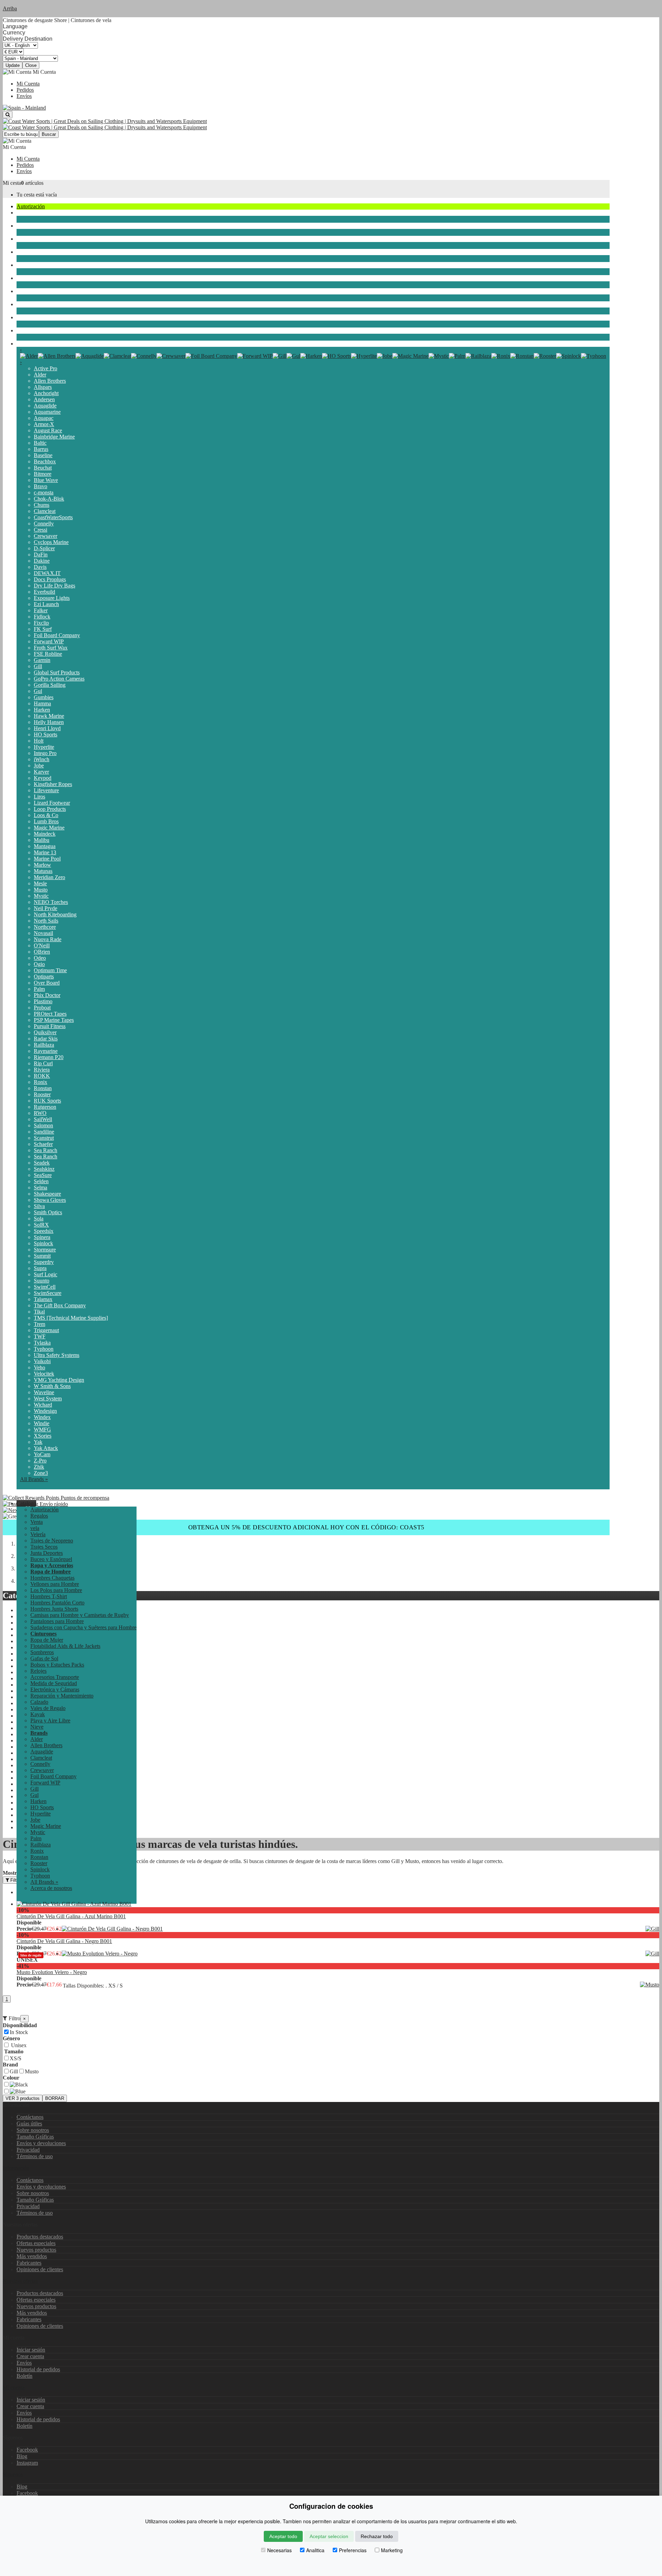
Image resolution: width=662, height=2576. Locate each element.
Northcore (45, 927)
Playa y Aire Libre (37, 317)
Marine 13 (45, 852)
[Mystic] (439, 356)
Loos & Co (46, 815)
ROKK (42, 1076)
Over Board (47, 983)
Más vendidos (32, 2256)
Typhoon (44, 1349)
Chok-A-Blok (49, 499)
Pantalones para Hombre (57, 1621)
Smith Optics (48, 1212)
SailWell (43, 1119)
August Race (48, 430)
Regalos (39, 1516)
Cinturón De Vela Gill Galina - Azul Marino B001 (71, 1916)
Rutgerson (45, 1107)
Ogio (39, 964)
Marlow (42, 865)
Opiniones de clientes (40, 2269)
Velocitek (44, 1374)
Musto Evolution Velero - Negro (52, 1972)
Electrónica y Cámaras (55, 1689)
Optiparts (44, 977)
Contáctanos (30, 2117)
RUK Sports (47, 1101)
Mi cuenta (14, 2388)
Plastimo (43, 1001)
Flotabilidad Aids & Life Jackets (65, 1646)
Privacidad (28, 2150)
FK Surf (43, 629)
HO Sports (46, 734)
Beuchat (43, 468)
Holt (39, 741)
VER (23, 2098)
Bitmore (43, 474)
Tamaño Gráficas (35, 2137)
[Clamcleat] (117, 356)
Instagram (27, 2463)
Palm (39, 989)
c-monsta (44, 492)
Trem (39, 1324)
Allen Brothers (50, 381)
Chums (42, 505)
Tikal (39, 1312)
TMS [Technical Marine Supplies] (71, 1318)
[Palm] (457, 356)
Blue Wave (46, 480)
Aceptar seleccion (329, 2536)
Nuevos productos (36, 2250)
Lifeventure (46, 790)
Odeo (40, 958)
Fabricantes (29, 2263)
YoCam (42, 1454)
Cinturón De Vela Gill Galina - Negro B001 (64, 1941)
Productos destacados (40, 2237)
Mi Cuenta (28, 84)
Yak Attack (46, 1448)
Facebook (27, 2450)
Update (13, 65)
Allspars (43, 387)
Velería (24, 226)
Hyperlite (44, 747)
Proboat (42, 1008)
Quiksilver (45, 1032)
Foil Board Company (57, 635)
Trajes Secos (30, 252)
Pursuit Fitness (50, 1026)
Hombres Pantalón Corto (57, 1603)
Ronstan (43, 1088)
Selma (41, 1188)
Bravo (41, 486)
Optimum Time (50, 970)
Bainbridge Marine (54, 437)
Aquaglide (45, 406)
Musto (41, 890)
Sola (39, 1219)
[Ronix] (501, 356)
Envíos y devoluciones (41, 2143)
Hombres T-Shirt (49, 1596)
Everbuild (44, 592)
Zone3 (41, 1473)
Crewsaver (46, 536)
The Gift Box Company (60, 1305)
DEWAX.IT (47, 573)
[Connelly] (144, 356)
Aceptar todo (283, 2536)
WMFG (42, 1430)
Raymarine (46, 1051)
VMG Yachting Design (59, 1380)
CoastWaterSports (53, 517)
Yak (38, 1442)
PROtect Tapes (50, 1014)
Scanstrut (44, 1138)
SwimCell (45, 1287)
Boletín (24, 2376)
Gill (38, 666)
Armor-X (44, 424)
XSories (43, 1436)
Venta (37, 1522)
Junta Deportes (33, 265)
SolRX (41, 1225)
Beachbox (45, 461)
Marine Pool (47, 859)
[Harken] (311, 356)
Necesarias (279, 2550)
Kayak (24, 304)
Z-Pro (40, 1461)
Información (16, 2168)
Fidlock (42, 617)
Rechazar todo (377, 2536)
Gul (38, 691)
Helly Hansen (49, 722)
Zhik (39, 1467)
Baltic (40, 443)
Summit (42, 1256)
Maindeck (45, 834)
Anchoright (46, 393)
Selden (41, 1181)
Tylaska (42, 1343)
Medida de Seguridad (54, 1683)
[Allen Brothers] (57, 356)
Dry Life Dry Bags (54, 586)
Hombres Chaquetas (52, 1578)
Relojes (38, 1671)
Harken (42, 710)
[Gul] (293, 356)
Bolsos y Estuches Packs (57, 1665)
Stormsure (45, 1250)
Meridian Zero (49, 877)
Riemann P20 (49, 1057)
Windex (42, 1417)
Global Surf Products (57, 672)
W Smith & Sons (52, 1386)
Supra (40, 1268)
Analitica (315, 2550)
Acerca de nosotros (51, 1888)
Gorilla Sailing (50, 685)
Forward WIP (49, 641)
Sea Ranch (46, 1150)
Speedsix (44, 1231)
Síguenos (13, 2474)
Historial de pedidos (38, 2369)
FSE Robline (48, 654)
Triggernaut (46, 1330)
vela (21, 213)
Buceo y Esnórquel (37, 278)
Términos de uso (35, 2156)
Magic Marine (49, 828)
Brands (24, 344)
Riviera (42, 1070)
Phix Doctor (47, 995)
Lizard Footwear (52, 803)
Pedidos (25, 90)
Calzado (39, 1702)
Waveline (44, 1392)
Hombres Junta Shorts (54, 1609)
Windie (42, 1423)
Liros (39, 797)
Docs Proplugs (50, 579)
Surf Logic (46, 1274)
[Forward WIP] (255, 356)
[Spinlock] (569, 356)
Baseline (43, 455)
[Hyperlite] (364, 356)
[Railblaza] (478, 356)
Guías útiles (29, 2124)
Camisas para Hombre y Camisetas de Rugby (80, 1615)
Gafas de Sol (44, 1658)
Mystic (41, 896)
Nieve (23, 330)
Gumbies (44, 697)
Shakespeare (47, 1194)
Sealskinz (44, 1169)
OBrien (42, 952)
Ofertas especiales (36, 2243)
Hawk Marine (49, 716)
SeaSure (43, 1175)
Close (31, 65)
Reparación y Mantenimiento (62, 1696)
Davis (40, 567)
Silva (39, 1206)
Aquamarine (47, 412)
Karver (41, 772)
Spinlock (43, 1243)
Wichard (43, 1405)
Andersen (44, 399)
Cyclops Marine (51, 542)
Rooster (42, 1094)
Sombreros (42, 1652)
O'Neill (42, 945)
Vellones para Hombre (55, 1584)
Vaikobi (42, 1361)
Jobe (39, 766)
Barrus (41, 449)
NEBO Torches (51, 902)
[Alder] (29, 356)
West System (48, 1398)
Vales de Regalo (48, 1708)
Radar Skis (46, 1039)
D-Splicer (44, 548)
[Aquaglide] (90, 356)
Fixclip (41, 623)
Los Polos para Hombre (56, 1590)
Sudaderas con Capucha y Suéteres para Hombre (83, 1627)
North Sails (46, 921)
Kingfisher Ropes (53, 784)
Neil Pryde (46, 908)
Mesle (40, 883)
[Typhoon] (594, 356)
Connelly (44, 524)
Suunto (42, 1281)
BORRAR (55, 2098)
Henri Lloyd (47, 728)
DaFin (41, 555)
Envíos (24, 96)
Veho (39, 1367)
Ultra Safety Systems (57, 1355)
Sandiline (44, 1132)
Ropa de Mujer (47, 1640)
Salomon (43, 1125)
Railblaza (44, 1045)
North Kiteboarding (55, 914)
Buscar (49, 134)
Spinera (42, 1237)
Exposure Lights (52, 598)
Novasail (43, 933)
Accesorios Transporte (55, 1677)
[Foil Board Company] (211, 356)
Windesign (45, 1411)
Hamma (42, 703)
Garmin (42, 660)
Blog (22, 2456)
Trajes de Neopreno (38, 239)
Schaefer (43, 1144)
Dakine (42, 561)
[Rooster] (545, 356)
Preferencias (353, 2550)
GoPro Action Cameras (59, 679)
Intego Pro (45, 753)
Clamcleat (45, 511)
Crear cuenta (30, 2356)
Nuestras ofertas (20, 2281)
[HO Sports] (337, 356)
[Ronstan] (522, 356)
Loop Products (50, 809)
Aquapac (44, 418)
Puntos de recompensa (84, 1498)
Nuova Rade (48, 939)
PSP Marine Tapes (54, 1020)
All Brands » (34, 1479)
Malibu (42, 840)
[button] (26, 1503)
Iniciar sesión (31, 2350)
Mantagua (45, 846)
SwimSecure (48, 1293)
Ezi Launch (46, 604)
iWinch (42, 759)
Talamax (43, 1299)
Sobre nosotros (33, 2130)
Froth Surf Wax (51, 648)
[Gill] (280, 356)
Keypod (43, 778)
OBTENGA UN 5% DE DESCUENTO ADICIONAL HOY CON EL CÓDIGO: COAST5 (306, 1527)
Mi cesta (12, 183)
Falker (41, 610)
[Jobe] (385, 356)
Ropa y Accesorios (37, 291)
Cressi (41, 530)
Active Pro (46, 368)
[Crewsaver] (171, 356)
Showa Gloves (50, 1200)
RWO (40, 1113)
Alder (40, 375)
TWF (40, 1336)
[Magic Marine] (410, 356)
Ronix (41, 1082)
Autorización (31, 206)
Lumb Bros (46, 821)
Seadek (42, 1163)
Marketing (392, 2550)
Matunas (43, 871)
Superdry (44, 1262)
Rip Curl (43, 1063)
